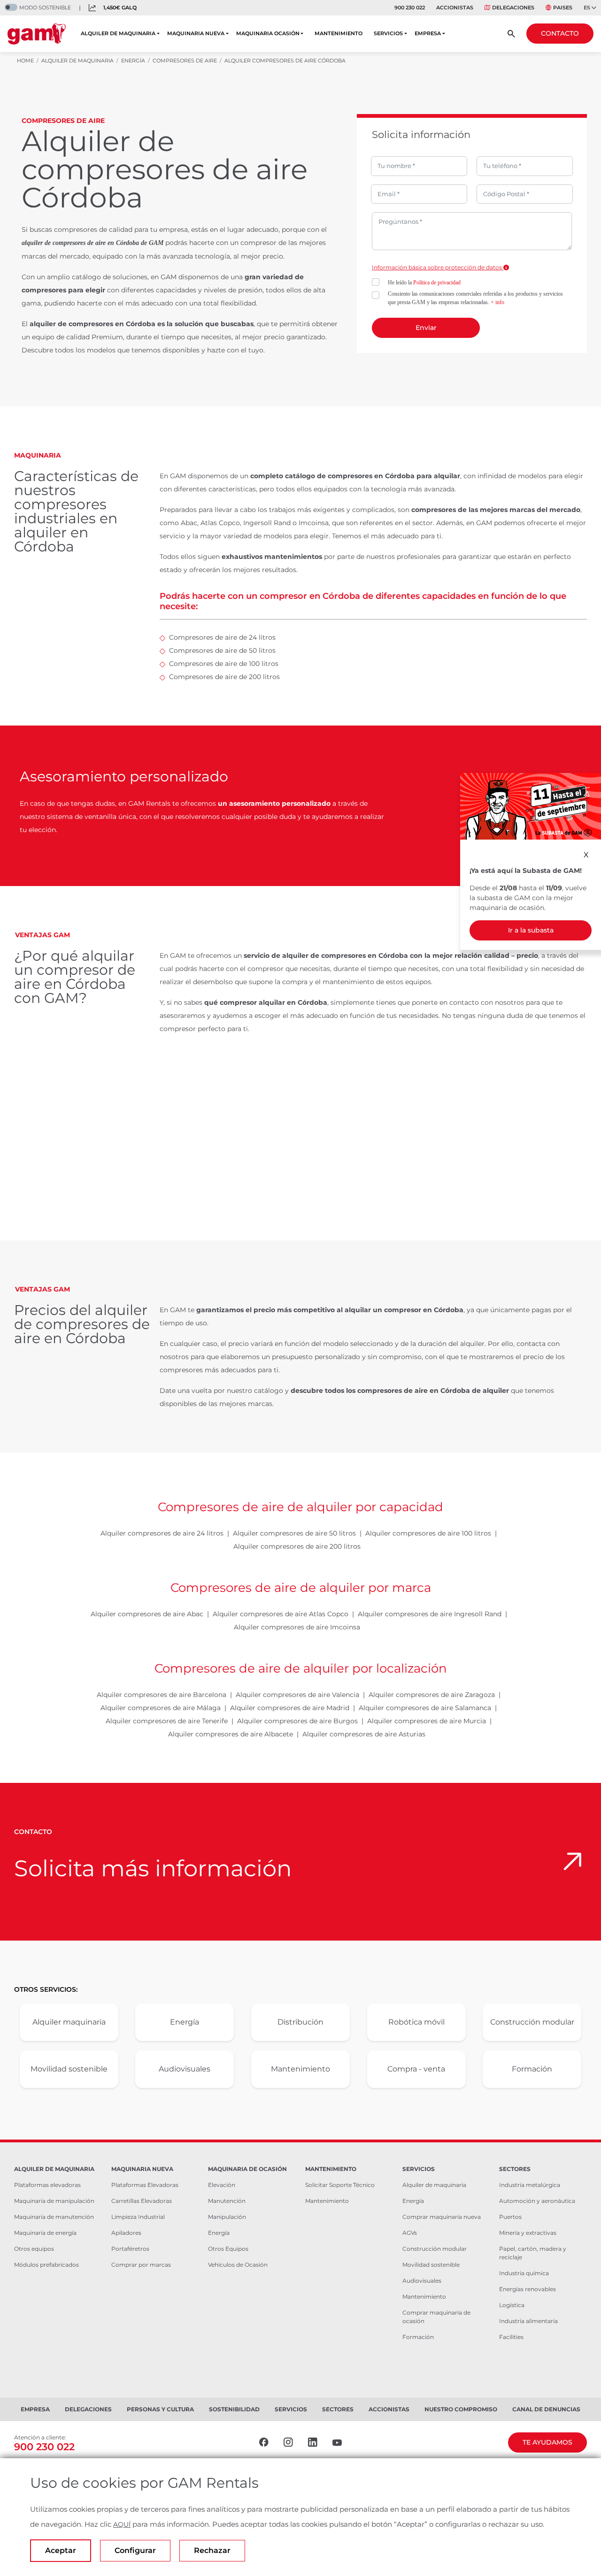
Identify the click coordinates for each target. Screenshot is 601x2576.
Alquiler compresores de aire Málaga (161, 1708)
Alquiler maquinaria (69, 2022)
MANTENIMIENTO (339, 33)
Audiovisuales (185, 2069)
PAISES (563, 8)
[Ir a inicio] (37, 34)
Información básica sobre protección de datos (438, 267)
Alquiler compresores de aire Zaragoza (432, 1695)
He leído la (424, 283)
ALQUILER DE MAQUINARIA (118, 33)
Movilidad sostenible (69, 2069)
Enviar (426, 328)
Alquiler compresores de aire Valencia (297, 1695)
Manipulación (227, 2217)
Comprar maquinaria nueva (442, 2217)
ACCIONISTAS (455, 8)
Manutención (227, 2201)
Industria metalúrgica (530, 2185)
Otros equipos (34, 2249)
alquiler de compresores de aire (64, 243)
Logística (512, 2305)
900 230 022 (410, 8)
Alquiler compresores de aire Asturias (364, 1734)
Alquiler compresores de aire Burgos (297, 1721)
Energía (185, 2022)
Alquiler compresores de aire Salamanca (425, 1708)
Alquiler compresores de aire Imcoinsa (297, 1627)
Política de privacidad (437, 283)
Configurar (135, 2550)
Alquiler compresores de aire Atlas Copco (281, 1614)
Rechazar (212, 2550)
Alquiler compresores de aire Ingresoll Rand (430, 1614)
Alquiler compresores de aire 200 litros (297, 1546)
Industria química (524, 2273)
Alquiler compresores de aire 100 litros (428, 1533)
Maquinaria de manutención (54, 2217)
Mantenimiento (300, 2069)
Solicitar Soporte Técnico (340, 2185)
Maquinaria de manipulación (54, 2201)
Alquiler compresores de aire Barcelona (162, 1695)
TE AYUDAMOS (547, 2442)
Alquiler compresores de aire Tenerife (167, 1721)
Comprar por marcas (141, 2265)
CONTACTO (560, 33)
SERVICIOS (388, 33)
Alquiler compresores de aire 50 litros (294, 1533)
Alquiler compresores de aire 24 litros (162, 1533)
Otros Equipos (228, 2249)
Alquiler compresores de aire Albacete (231, 1734)
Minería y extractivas (528, 2233)
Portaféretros (130, 2249)
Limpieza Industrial (138, 2217)
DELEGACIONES (513, 8)
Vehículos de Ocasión (238, 2265)
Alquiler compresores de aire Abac (147, 1614)
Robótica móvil (416, 2022)
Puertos (510, 2217)
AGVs (410, 2233)
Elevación (222, 2185)
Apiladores (126, 2233)
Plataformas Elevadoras (145, 2185)
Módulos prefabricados (46, 2265)
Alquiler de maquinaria (434, 2185)
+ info (497, 302)
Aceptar (61, 2550)
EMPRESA (428, 33)
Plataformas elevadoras (47, 2185)
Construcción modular (532, 2022)
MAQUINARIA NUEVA (196, 33)
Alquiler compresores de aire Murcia (427, 1721)
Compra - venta (416, 2069)
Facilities (511, 2337)
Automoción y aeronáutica (537, 2201)
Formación (532, 2069)
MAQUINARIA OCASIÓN (268, 33)
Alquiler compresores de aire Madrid (290, 1708)
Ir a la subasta (531, 930)
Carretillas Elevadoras (142, 2201)
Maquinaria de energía (45, 2233)
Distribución (300, 2022)
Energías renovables (528, 2289)
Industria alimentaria (528, 2321)
